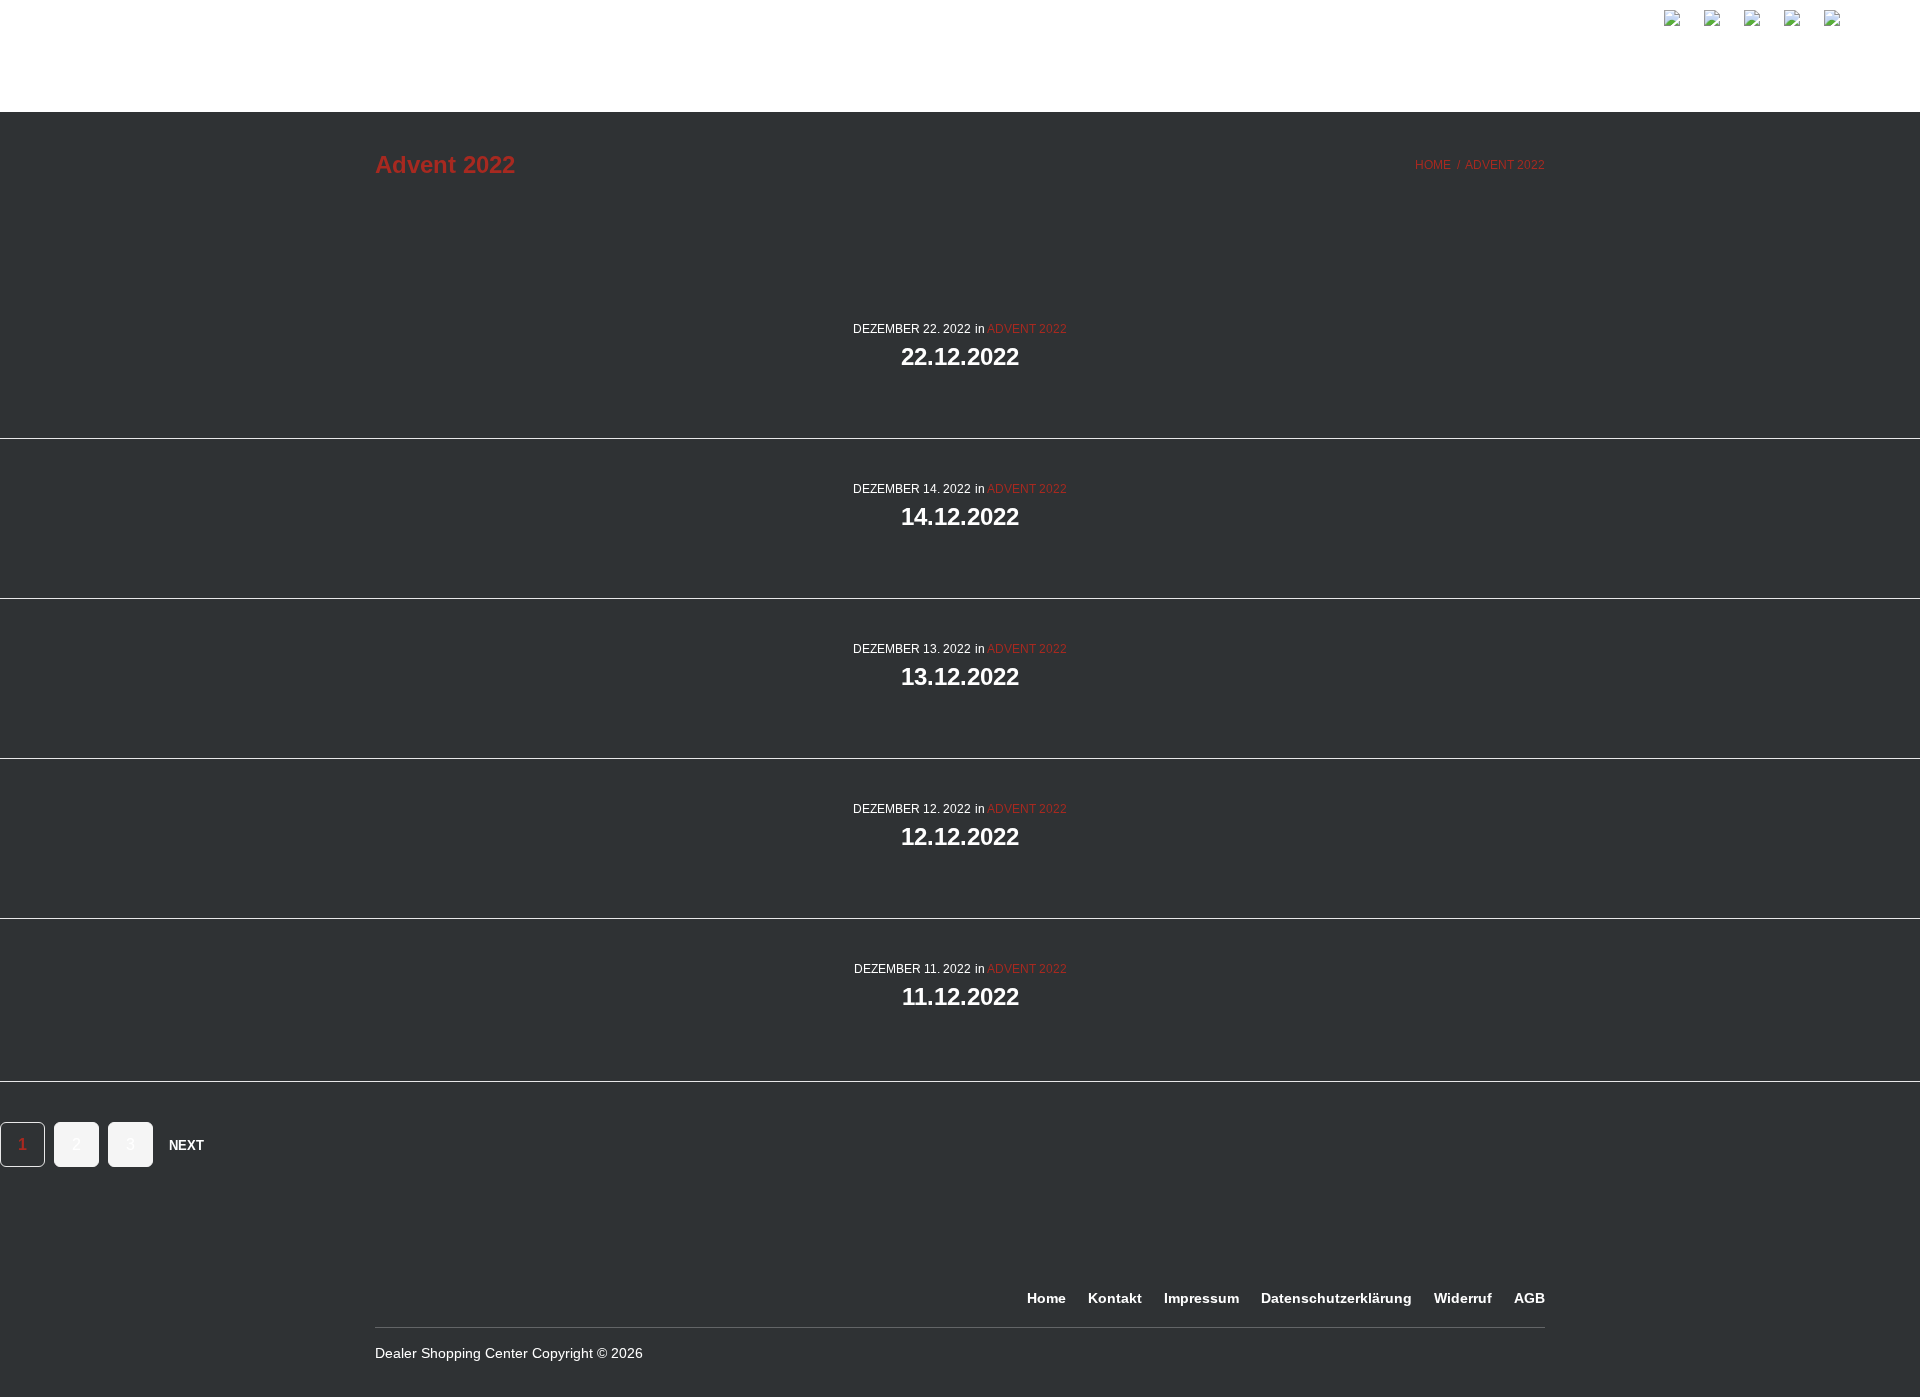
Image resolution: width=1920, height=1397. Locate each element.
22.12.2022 (960, 356)
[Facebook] (1225, 1352)
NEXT (188, 1145)
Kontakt (1115, 1298)
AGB (1529, 1298)
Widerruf (1463, 1298)
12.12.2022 (960, 836)
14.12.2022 (960, 516)
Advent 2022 (1027, 329)
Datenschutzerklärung (1336, 1298)
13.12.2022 (960, 676)
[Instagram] (1285, 1352)
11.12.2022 (960, 996)
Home (1433, 165)
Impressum (1201, 1298)
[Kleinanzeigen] (1395, 1352)
